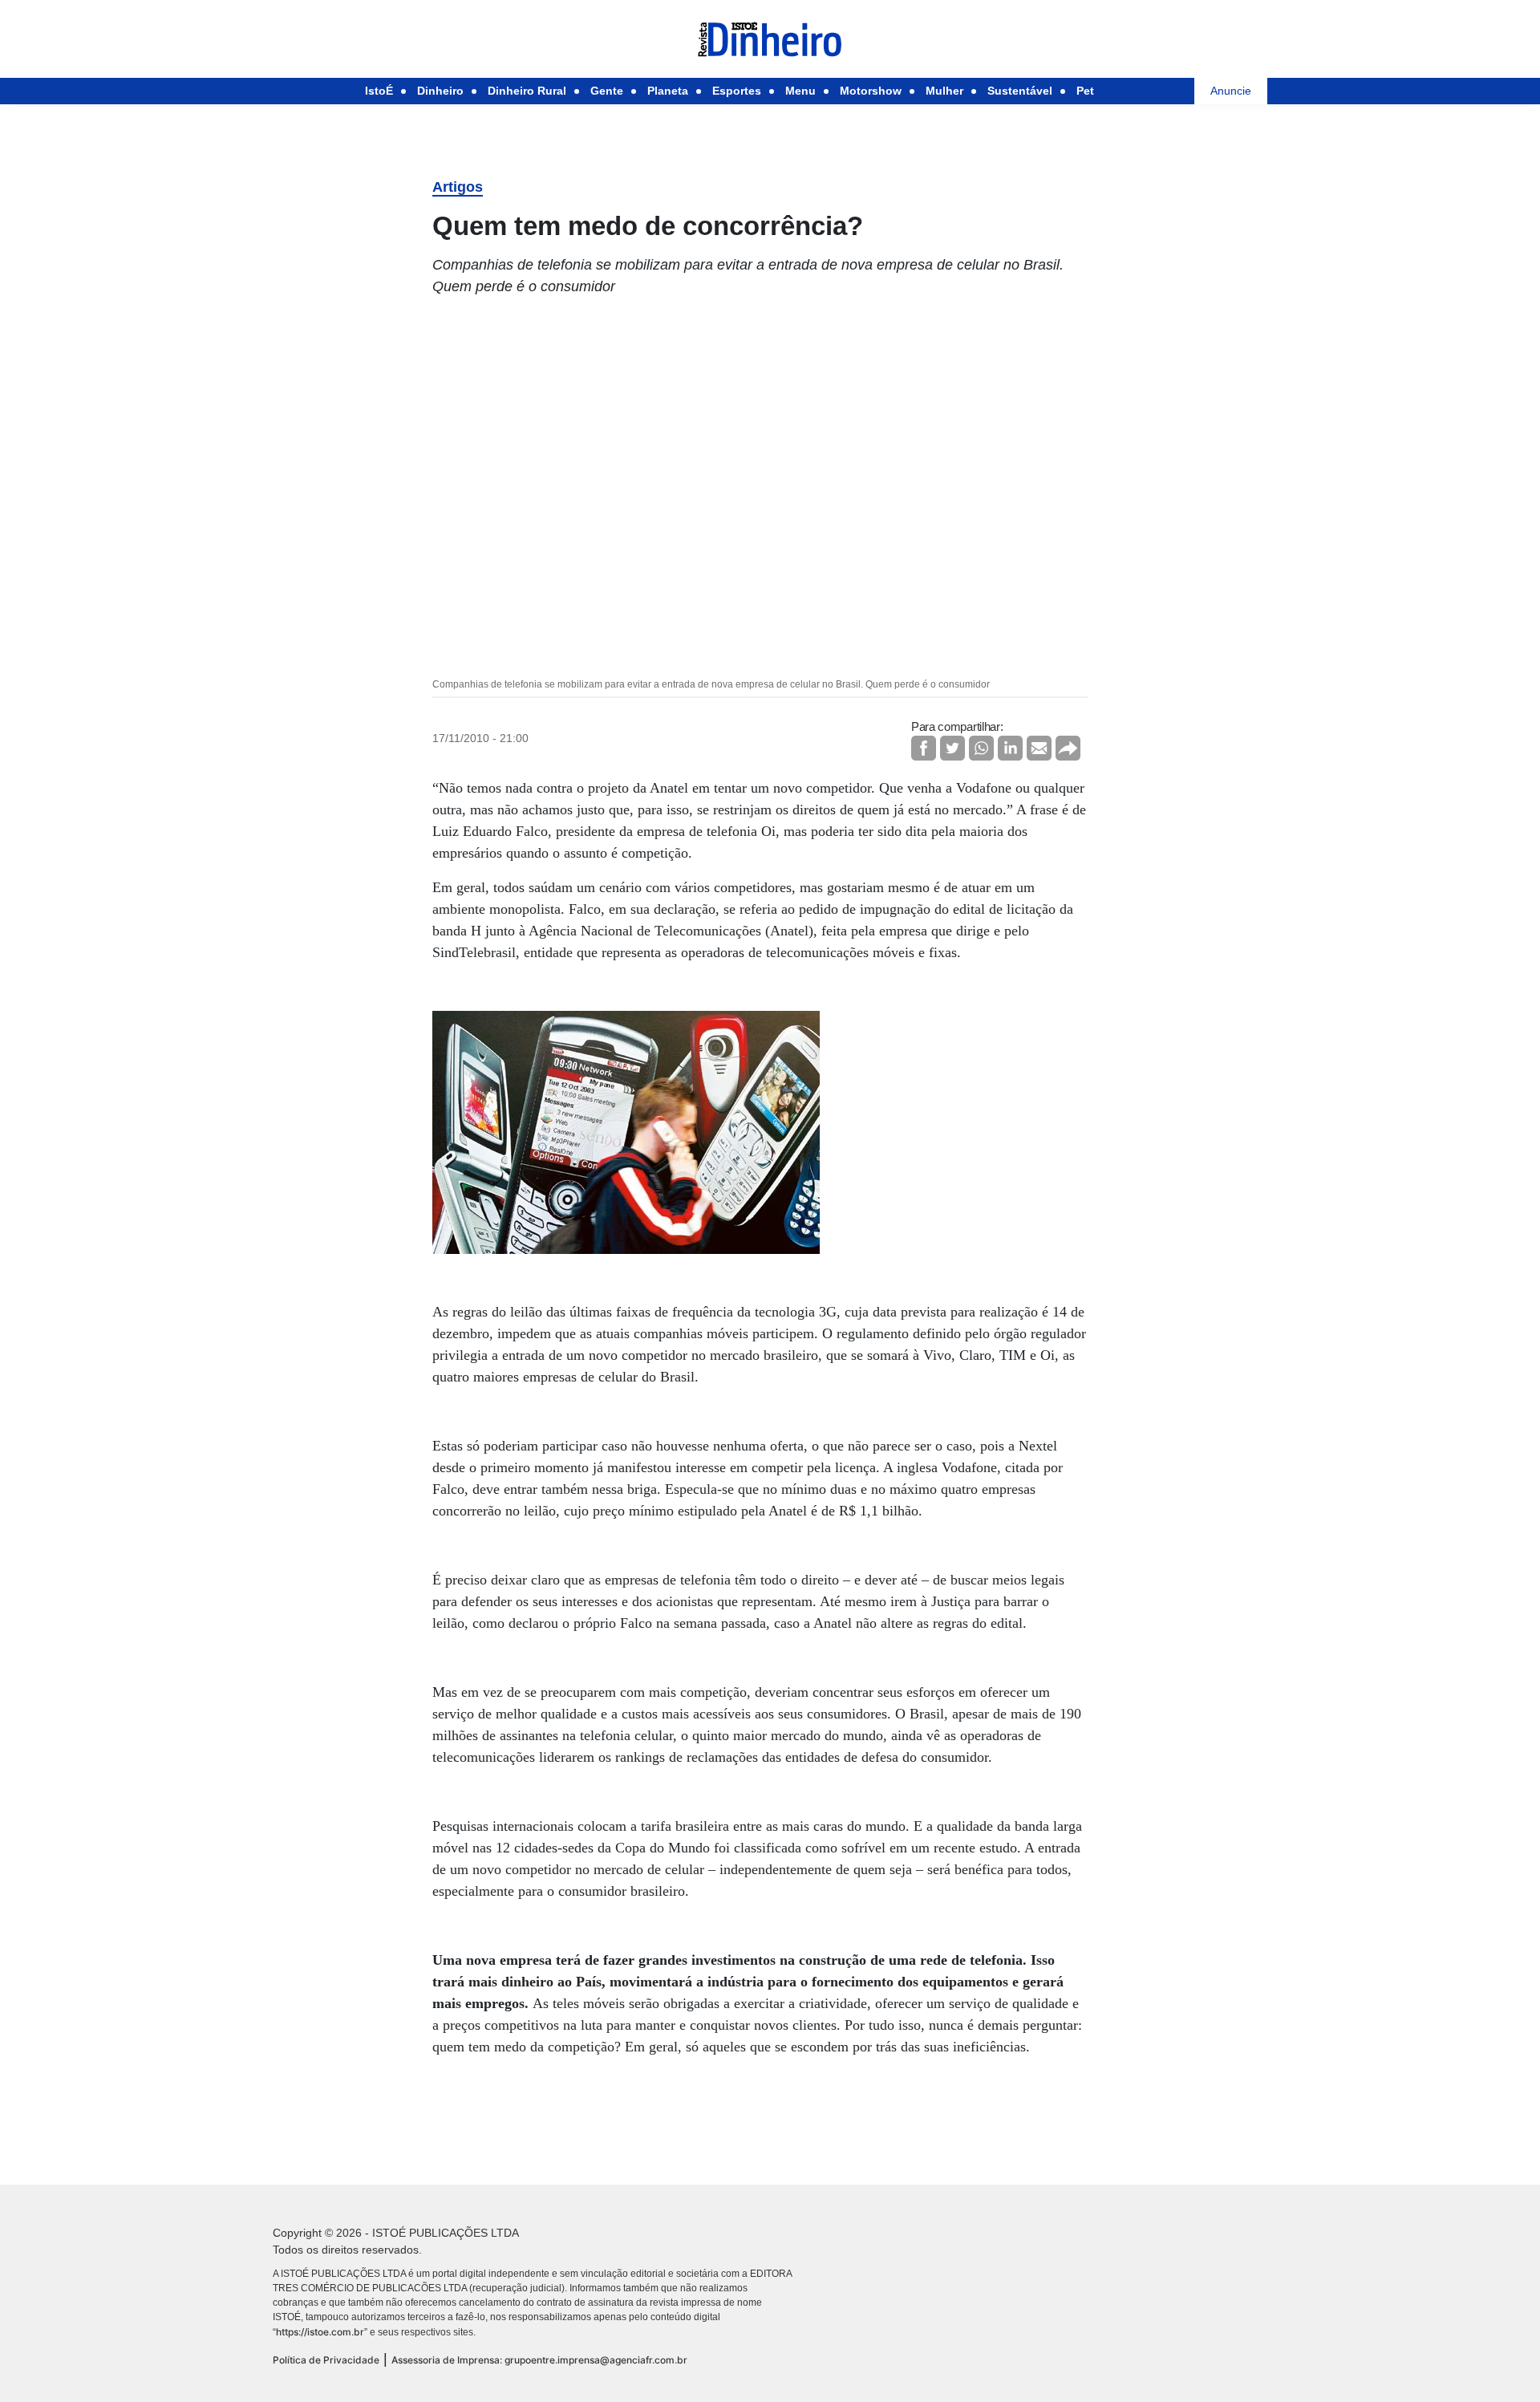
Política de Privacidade (326, 2360)
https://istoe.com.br (320, 2332)
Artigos (458, 187)
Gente (607, 91)
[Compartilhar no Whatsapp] (981, 748)
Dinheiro (440, 91)
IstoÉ (379, 91)
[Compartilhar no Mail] (1039, 748)
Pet (1085, 91)
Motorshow (871, 91)
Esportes (737, 91)
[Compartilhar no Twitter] (952, 748)
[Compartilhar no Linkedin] (1010, 748)
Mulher (944, 91)
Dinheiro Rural (527, 91)
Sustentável (1020, 91)
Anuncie (1231, 91)
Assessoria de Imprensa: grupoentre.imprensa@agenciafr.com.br (539, 2360)
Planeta (668, 91)
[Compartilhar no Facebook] (924, 748)
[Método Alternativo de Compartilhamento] (1068, 748)
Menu (800, 91)
